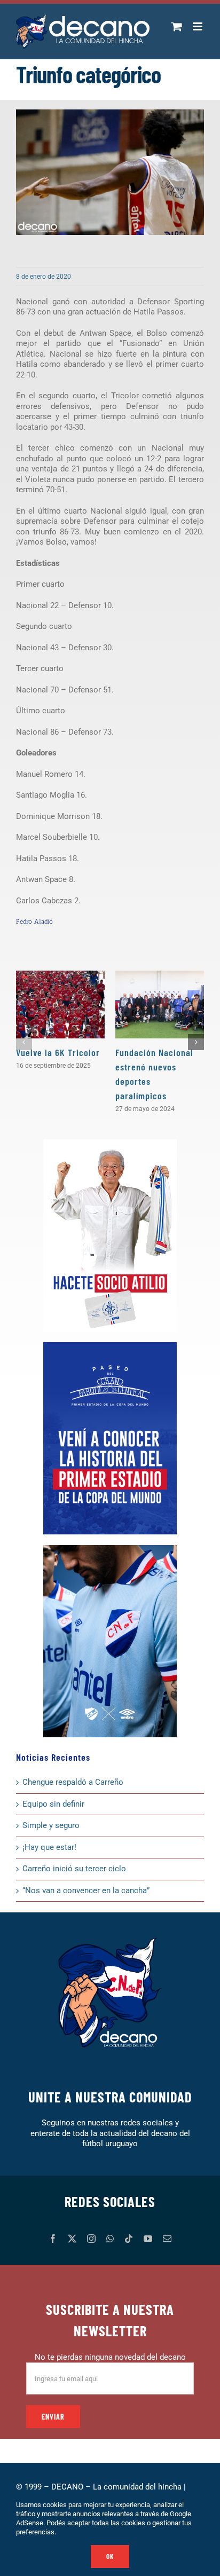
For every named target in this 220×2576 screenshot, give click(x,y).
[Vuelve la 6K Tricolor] (60, 1005)
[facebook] (53, 2239)
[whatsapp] (110, 2239)
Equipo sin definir (53, 1804)
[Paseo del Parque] (110, 1346)
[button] (24, 1042)
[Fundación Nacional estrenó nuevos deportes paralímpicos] (160, 1005)
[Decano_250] (110, 1549)
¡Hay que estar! (49, 1847)
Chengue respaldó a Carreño (73, 1782)
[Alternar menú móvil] (198, 26)
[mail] (167, 2239)
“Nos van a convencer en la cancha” (86, 1890)
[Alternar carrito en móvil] (177, 26)
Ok (110, 2556)
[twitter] (72, 2239)
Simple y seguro (51, 1825)
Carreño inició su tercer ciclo (74, 1869)
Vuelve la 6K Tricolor (58, 1052)
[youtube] (148, 2239)
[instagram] (91, 2239)
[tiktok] (129, 2239)
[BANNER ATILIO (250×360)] (110, 1143)
